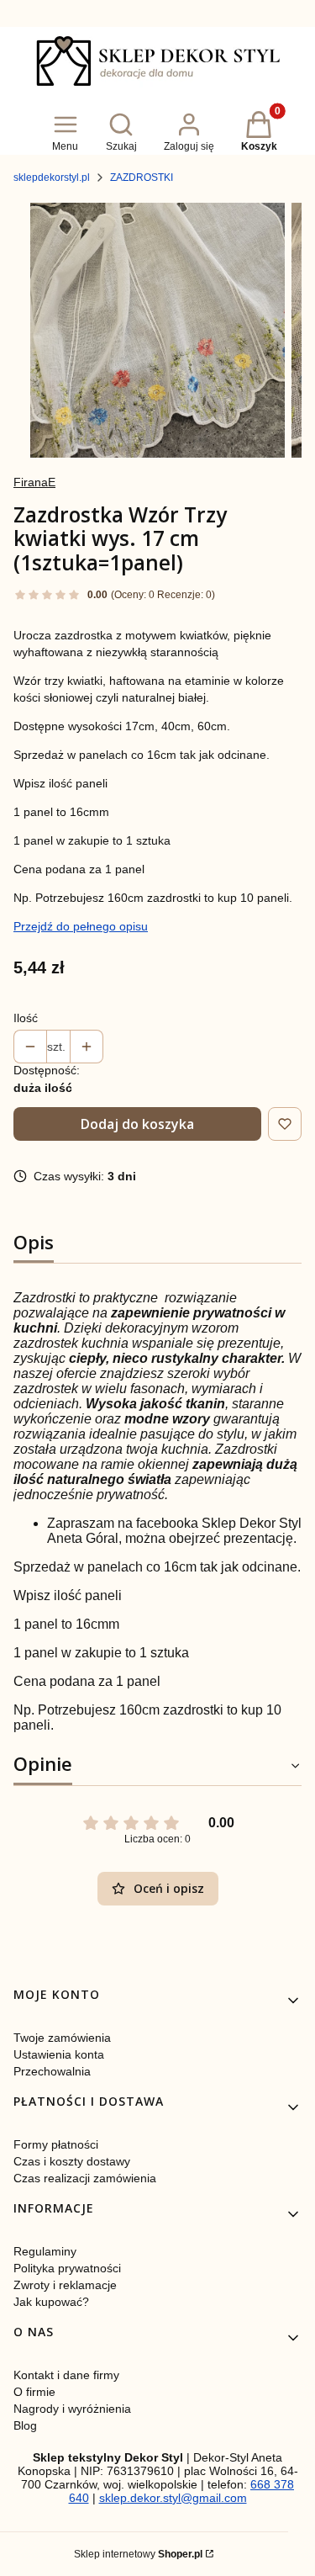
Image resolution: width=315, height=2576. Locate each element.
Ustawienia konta (59, 2054)
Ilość (26, 1018)
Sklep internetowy (138, 2554)
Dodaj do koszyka (137, 1124)
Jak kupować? (51, 2302)
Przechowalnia (52, 2071)
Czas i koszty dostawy (72, 2161)
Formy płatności (56, 2144)
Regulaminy (45, 2251)
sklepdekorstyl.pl (52, 178)
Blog (25, 2425)
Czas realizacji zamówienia (85, 2178)
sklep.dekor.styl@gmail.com (173, 2498)
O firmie (34, 2392)
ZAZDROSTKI (142, 178)
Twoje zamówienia (62, 2038)
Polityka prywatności (67, 2268)
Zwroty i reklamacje (65, 2285)
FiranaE (34, 482)
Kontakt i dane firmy (66, 2375)
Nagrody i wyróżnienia (72, 2409)
